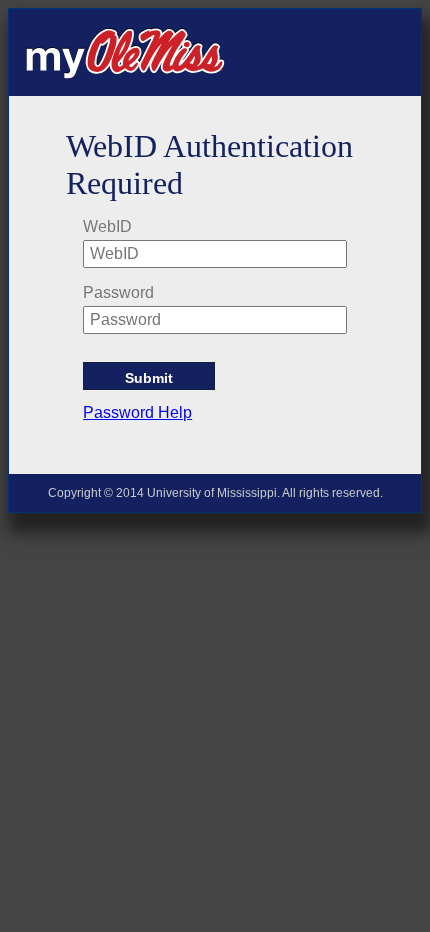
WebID (107, 226)
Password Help (137, 412)
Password (118, 292)
